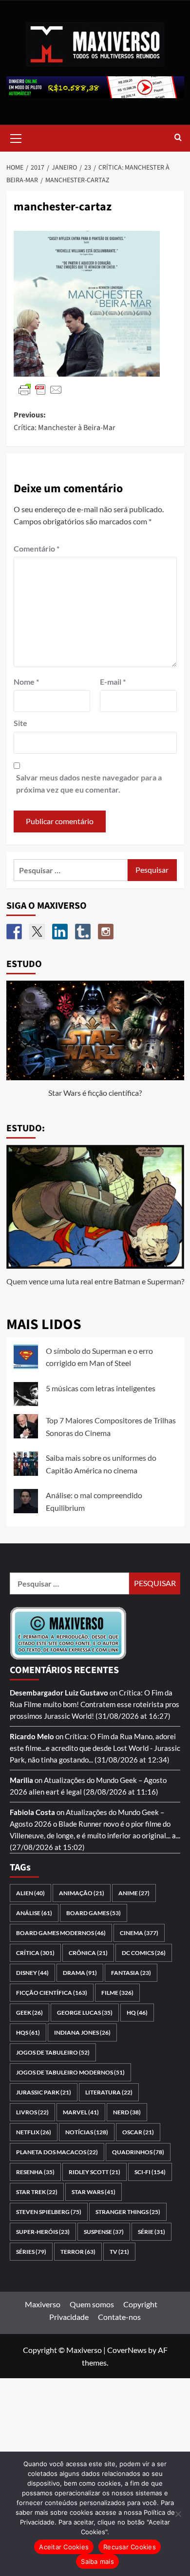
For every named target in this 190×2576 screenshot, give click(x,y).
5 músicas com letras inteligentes (101, 1388)
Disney (32, 1973)
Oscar (138, 2132)
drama (80, 1973)
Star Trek (37, 2192)
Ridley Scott (95, 2172)
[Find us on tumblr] (83, 932)
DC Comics (144, 1953)
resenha (35, 2172)
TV (119, 2252)
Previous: (65, 421)
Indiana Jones (82, 2032)
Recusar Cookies (130, 2547)
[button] (16, 137)
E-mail (113, 682)
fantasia (131, 1973)
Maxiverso (43, 2304)
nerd (127, 2112)
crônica (88, 1953)
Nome (26, 682)
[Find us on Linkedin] (60, 932)
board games (94, 1913)
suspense (104, 2232)
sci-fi (150, 2172)
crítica (35, 1953)
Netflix (34, 2132)
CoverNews (127, 2350)
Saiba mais (97, 2561)
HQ (137, 2013)
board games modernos (61, 1933)
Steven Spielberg (49, 2212)
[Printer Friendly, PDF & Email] (40, 389)
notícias (87, 2132)
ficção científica (52, 1993)
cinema (139, 1933)
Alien (30, 1893)
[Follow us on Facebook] (14, 932)
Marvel (81, 2112)
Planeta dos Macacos (57, 2152)
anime (134, 1893)
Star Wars (94, 2192)
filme (117, 1993)
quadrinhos (138, 2152)
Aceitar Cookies (64, 2547)
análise (34, 1913)
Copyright (140, 2304)
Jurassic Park (44, 2092)
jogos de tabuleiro (53, 2052)
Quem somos (92, 2304)
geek (29, 2013)
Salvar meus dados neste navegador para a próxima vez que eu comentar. (89, 784)
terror (78, 2252)
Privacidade (69, 2317)
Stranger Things (128, 2212)
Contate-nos (119, 2317)
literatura (109, 2092)
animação (82, 1893)
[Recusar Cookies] (178, 2514)
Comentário (37, 548)
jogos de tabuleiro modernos (70, 2072)
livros (32, 2112)
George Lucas (85, 2013)
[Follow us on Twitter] (37, 932)
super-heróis (43, 2232)
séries (31, 2252)
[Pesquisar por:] (71, 870)
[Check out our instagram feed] (106, 932)
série (152, 2232)
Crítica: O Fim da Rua (99, 1736)
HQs (28, 2032)
